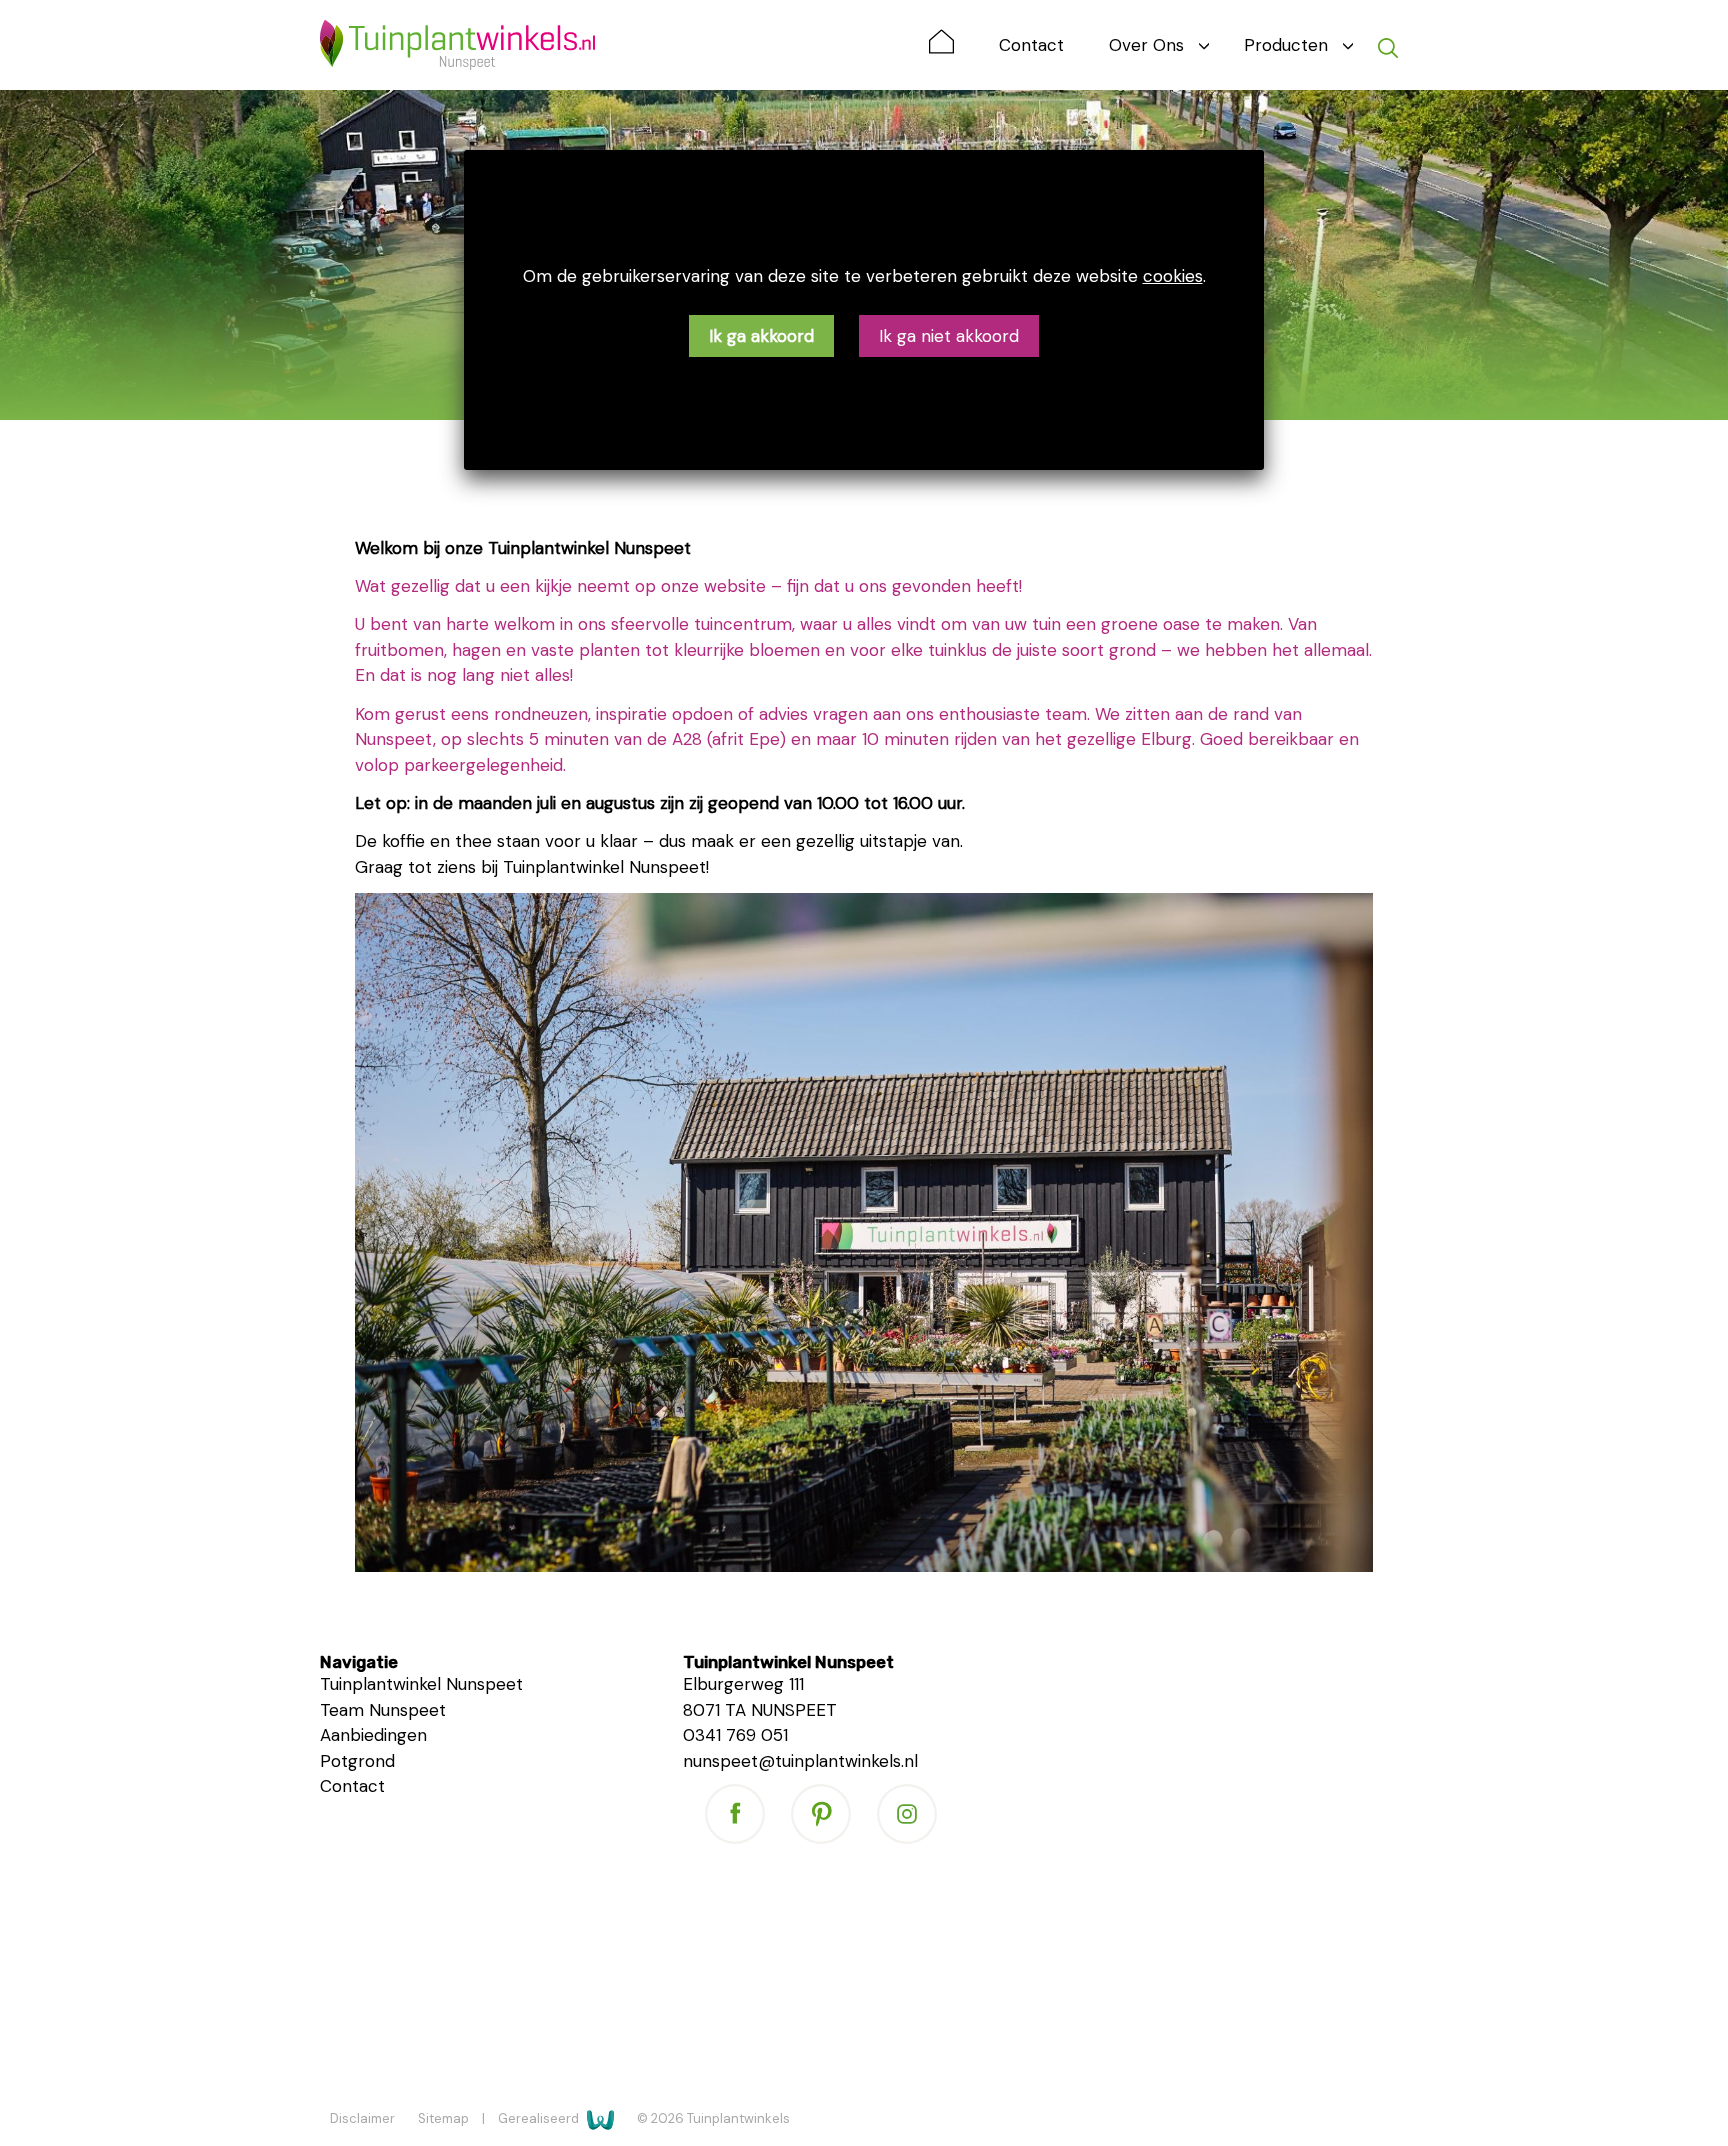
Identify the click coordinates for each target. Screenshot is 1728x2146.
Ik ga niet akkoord (949, 336)
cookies (1173, 276)
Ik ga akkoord (761, 336)
